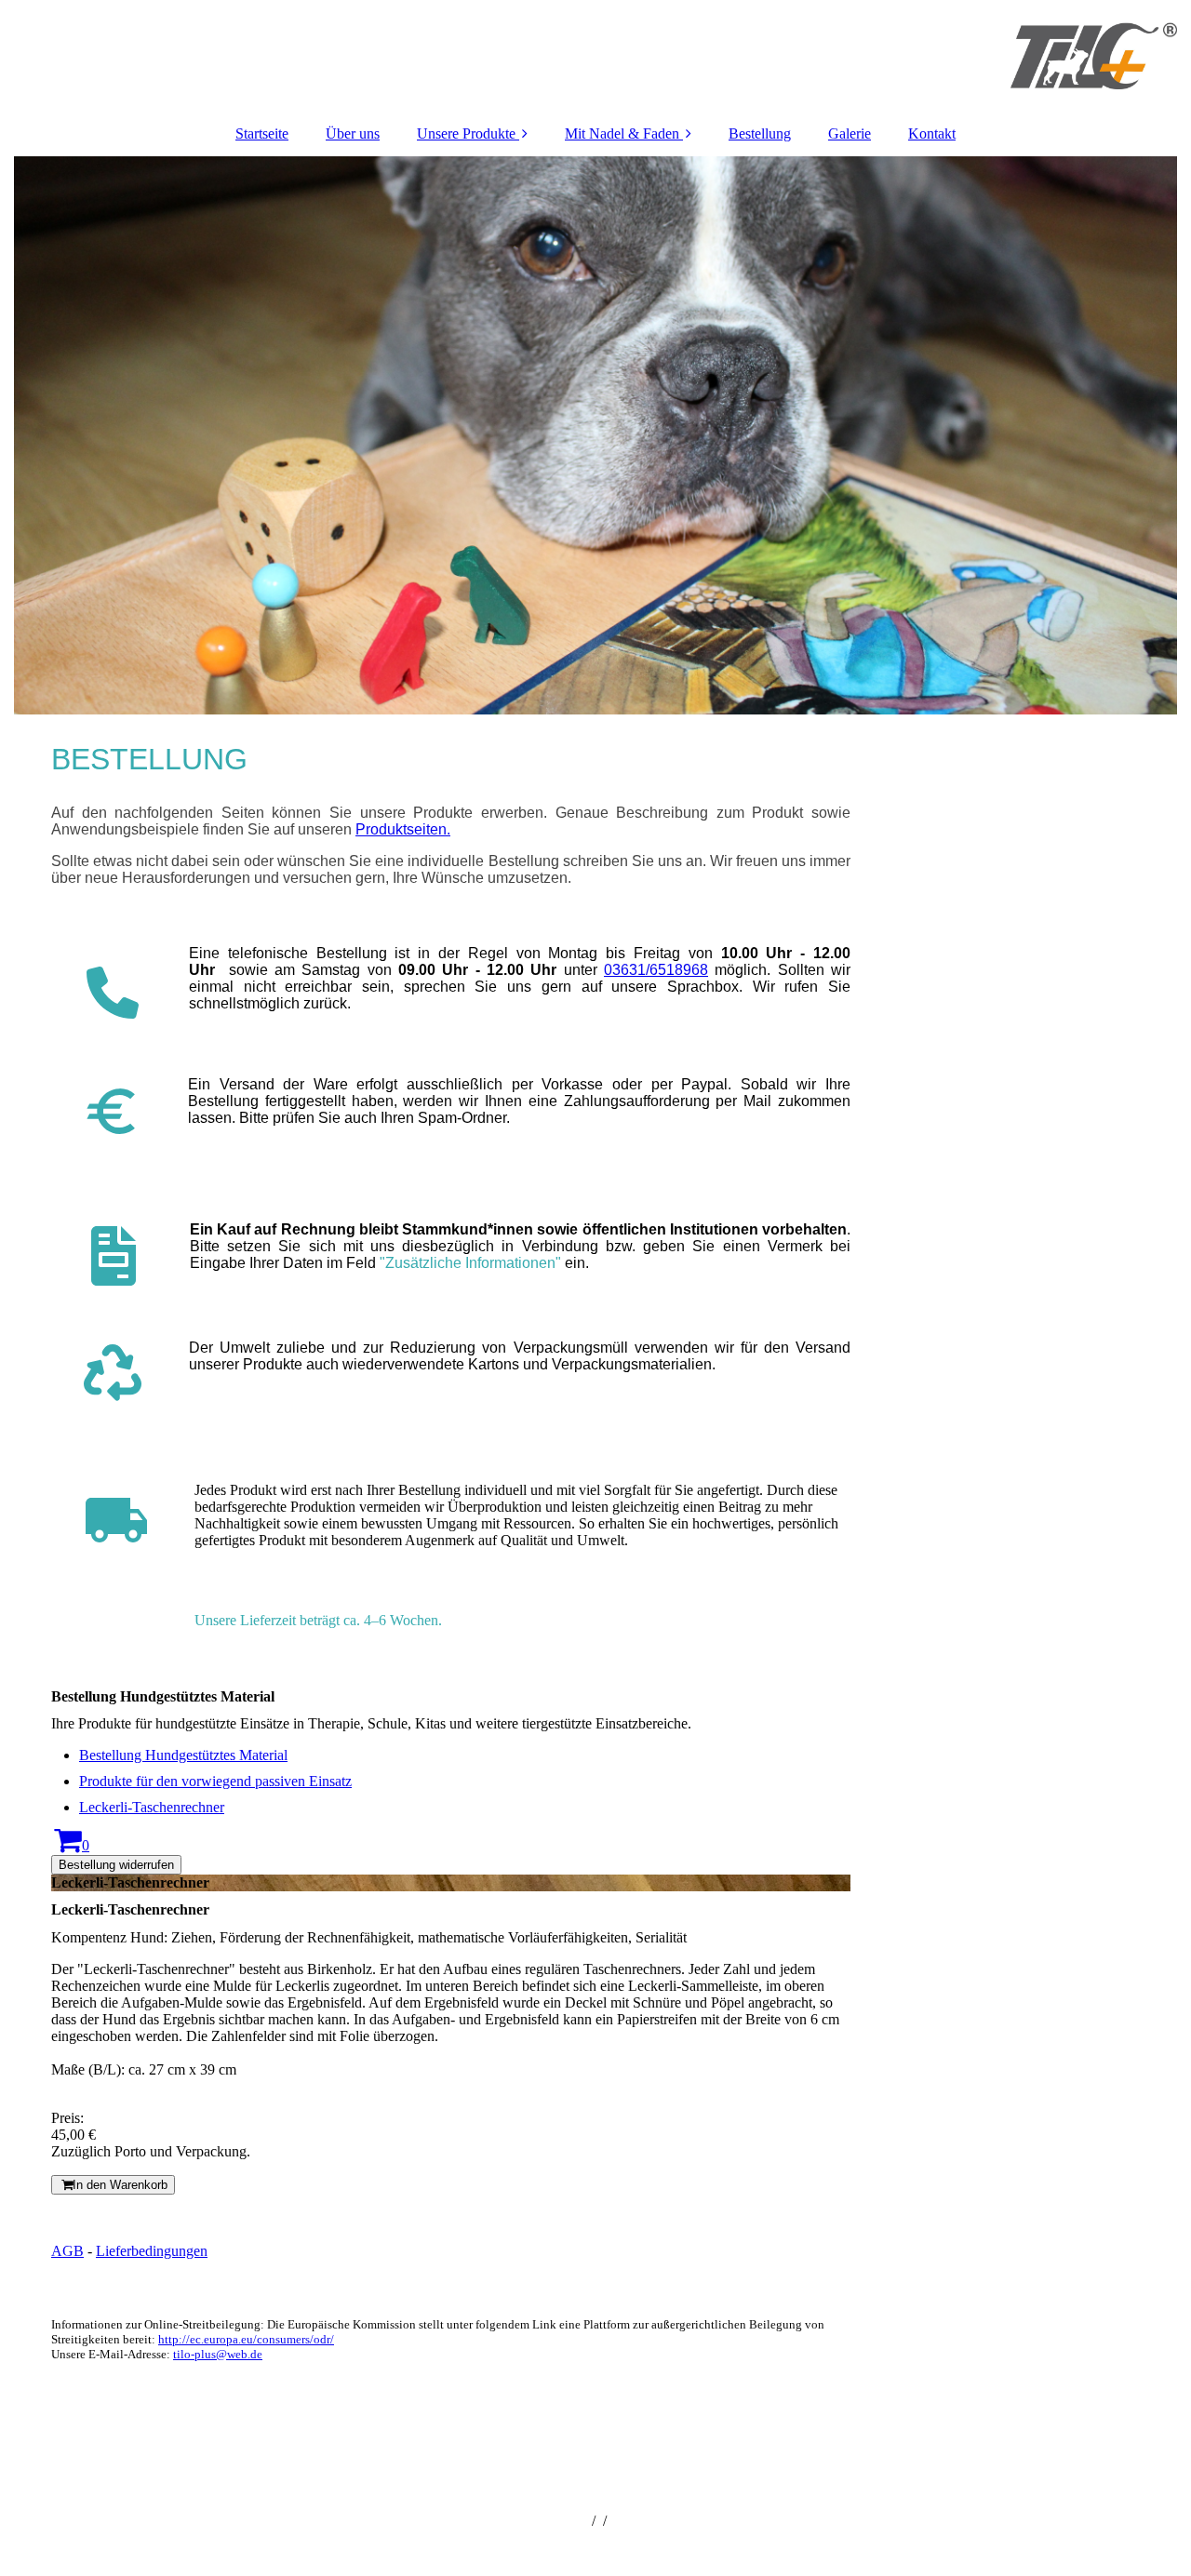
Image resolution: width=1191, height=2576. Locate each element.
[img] (595, 56)
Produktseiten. (403, 829)
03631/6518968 (656, 970)
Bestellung (760, 133)
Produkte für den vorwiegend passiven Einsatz (215, 1781)
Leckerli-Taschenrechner (152, 1807)
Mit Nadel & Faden (622, 133)
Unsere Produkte (466, 133)
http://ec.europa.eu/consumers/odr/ (246, 2339)
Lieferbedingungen (152, 2251)
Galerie (850, 133)
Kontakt (932, 133)
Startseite (262, 133)
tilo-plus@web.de (218, 2354)
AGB (67, 2251)
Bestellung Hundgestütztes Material (183, 1755)
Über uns (353, 133)
